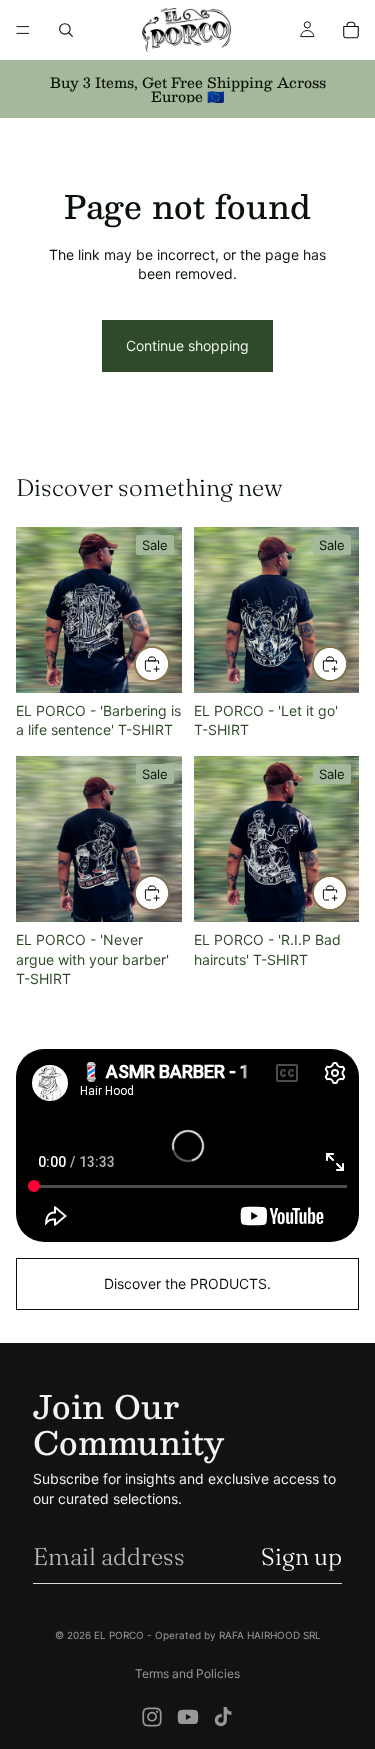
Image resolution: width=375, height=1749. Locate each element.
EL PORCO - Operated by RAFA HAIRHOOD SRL (207, 1635)
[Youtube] (188, 1717)
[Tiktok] (223, 1717)
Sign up (301, 1556)
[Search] (66, 30)
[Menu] (23, 30)
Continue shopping (187, 345)
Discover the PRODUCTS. (187, 1283)
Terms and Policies (187, 1673)
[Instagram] (152, 1717)
